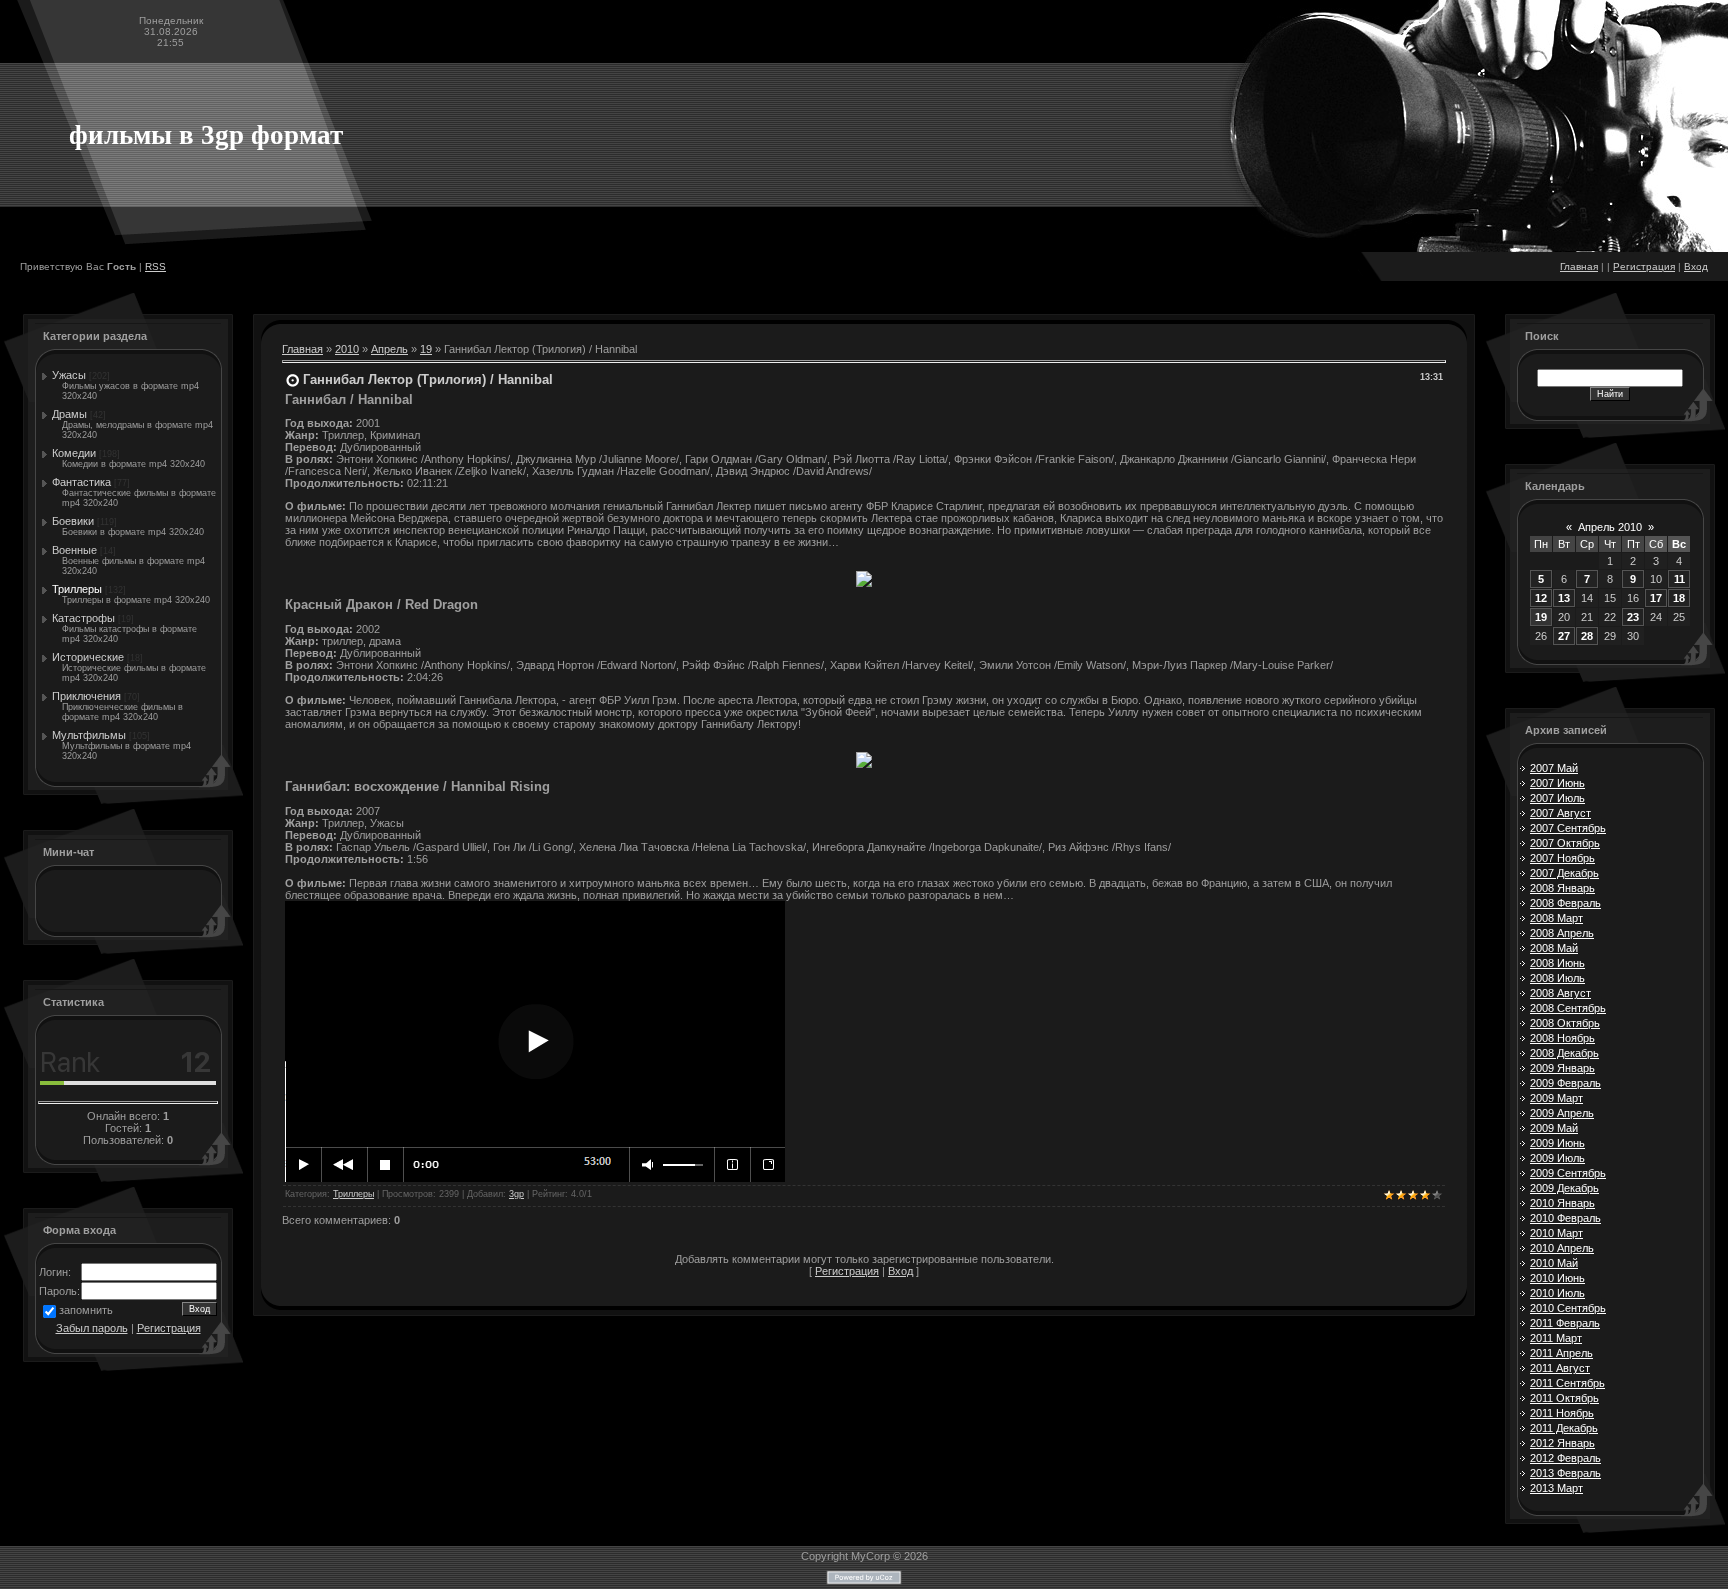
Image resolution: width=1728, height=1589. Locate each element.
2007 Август (1560, 813)
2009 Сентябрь (1568, 1173)
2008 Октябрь (1565, 1023)
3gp (516, 1194)
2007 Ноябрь (1562, 858)
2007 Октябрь (1565, 843)
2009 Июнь (1557, 1143)
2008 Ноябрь (1562, 1038)
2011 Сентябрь (1567, 1383)
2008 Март (1556, 918)
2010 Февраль (1565, 1218)
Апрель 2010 (1610, 527)
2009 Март (1556, 1098)
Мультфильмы (89, 735)
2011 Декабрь (1564, 1428)
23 (1633, 617)
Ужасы (69, 375)
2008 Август (1560, 993)
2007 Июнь (1557, 783)
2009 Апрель (1562, 1113)
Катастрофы (83, 618)
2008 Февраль (1565, 903)
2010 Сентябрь (1568, 1308)
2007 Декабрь (1564, 873)
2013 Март (1556, 1488)
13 (1564, 598)
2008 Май (1554, 948)
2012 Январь (1562, 1443)
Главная (1579, 266)
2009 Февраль (1565, 1083)
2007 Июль (1557, 798)
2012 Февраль (1565, 1458)
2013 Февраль (1565, 1473)
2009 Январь (1562, 1068)
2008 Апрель (1562, 933)
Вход (1696, 266)
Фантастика (81, 482)
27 (1564, 636)
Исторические (88, 657)
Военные (74, 550)
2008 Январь (1562, 888)
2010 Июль (1557, 1293)
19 (426, 349)
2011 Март (1556, 1338)
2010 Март (1556, 1233)
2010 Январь (1562, 1203)
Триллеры (77, 589)
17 (1656, 598)
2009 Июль (1557, 1158)
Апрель (389, 349)
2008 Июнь (1557, 963)
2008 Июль (1557, 978)
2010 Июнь (1557, 1278)
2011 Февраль (1565, 1323)
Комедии (74, 453)
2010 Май (1554, 1263)
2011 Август (1560, 1368)
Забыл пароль (92, 1328)
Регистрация (1644, 266)
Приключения (86, 696)
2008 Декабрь (1564, 1053)
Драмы (69, 414)
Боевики (73, 521)
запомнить (86, 1310)
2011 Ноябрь (1562, 1413)
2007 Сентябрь (1568, 828)
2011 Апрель (1561, 1353)
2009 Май (1554, 1128)
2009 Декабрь (1564, 1188)
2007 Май (1554, 768)
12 (1541, 598)
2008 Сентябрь (1568, 1008)
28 (1587, 636)
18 (1679, 598)
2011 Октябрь (1564, 1398)
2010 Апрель (1562, 1248)
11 (1679, 579)
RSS (155, 266)
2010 (347, 349)
